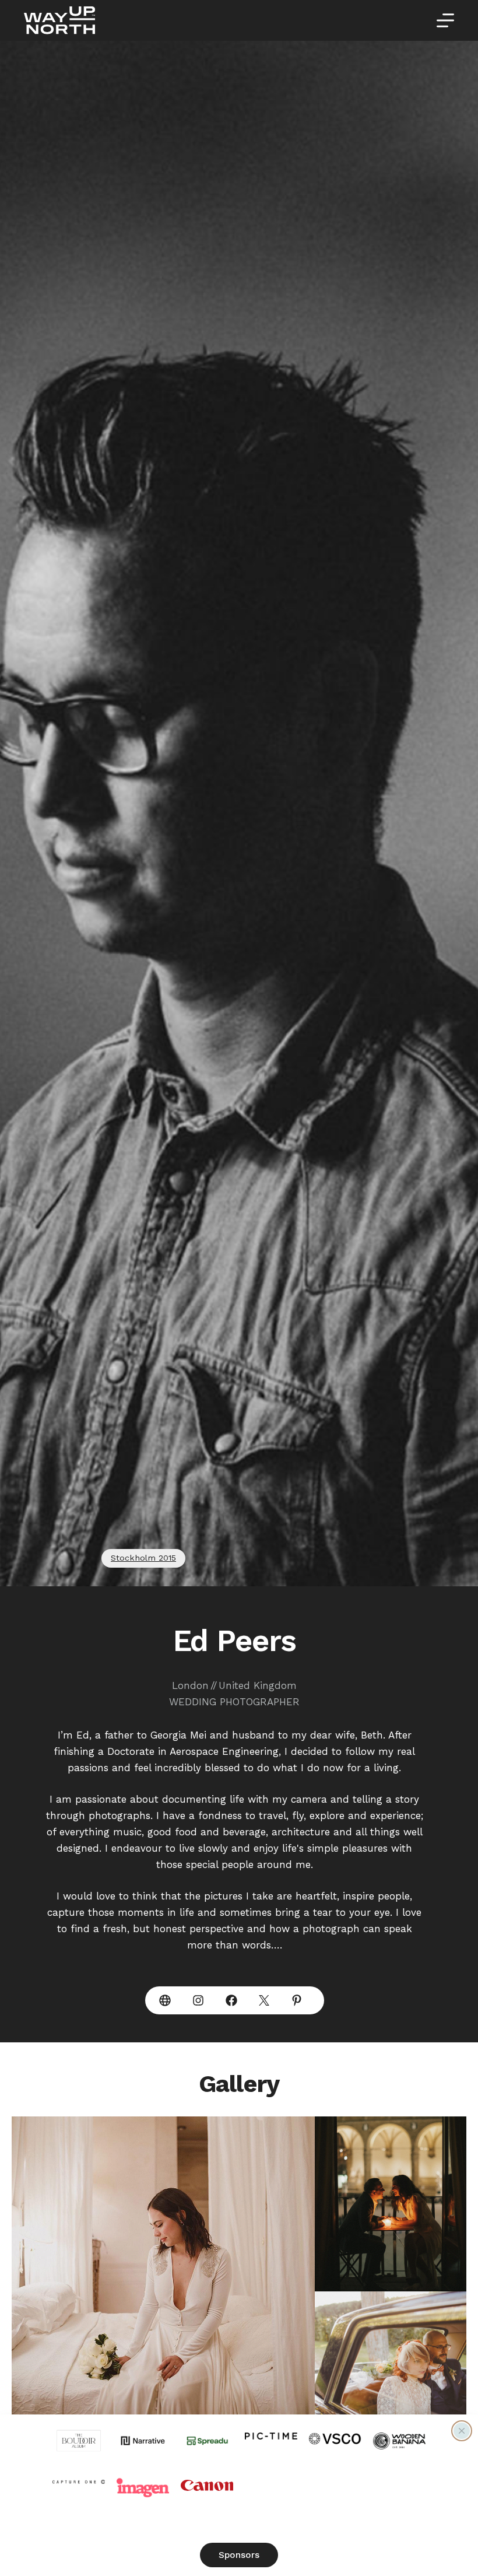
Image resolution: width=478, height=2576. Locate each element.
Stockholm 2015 (143, 1558)
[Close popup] (462, 2431)
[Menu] (445, 20)
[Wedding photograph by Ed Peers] (163, 2291)
